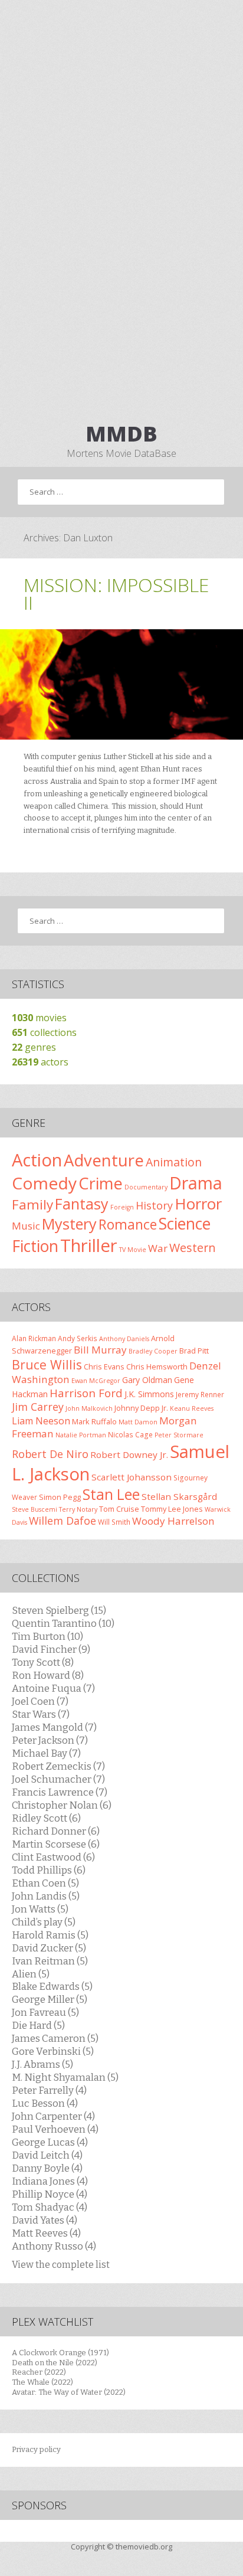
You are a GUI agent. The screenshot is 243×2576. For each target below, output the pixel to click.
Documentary (146, 1187)
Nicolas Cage (130, 1434)
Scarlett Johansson (132, 1477)
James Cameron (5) (55, 2038)
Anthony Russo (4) (54, 2246)
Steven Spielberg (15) (59, 1610)
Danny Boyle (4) (47, 2168)
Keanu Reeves (192, 1408)
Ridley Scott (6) (46, 1818)
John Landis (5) (46, 1896)
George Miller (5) (50, 1999)
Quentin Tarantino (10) (63, 1623)
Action (37, 1160)
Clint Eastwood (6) (53, 1857)
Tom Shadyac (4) (50, 2207)
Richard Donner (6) (56, 1831)
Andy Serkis (78, 1338)
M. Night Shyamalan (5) (65, 2077)
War (158, 1248)
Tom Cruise (119, 1509)
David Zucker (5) (49, 1948)
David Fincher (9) (51, 1649)
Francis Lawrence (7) (60, 1792)
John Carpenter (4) (53, 2116)
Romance (128, 1224)
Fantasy (82, 1204)
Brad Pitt (194, 1351)
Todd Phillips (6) (49, 1870)
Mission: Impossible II (116, 594)
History (154, 1205)
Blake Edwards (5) (52, 1986)
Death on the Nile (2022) (55, 2363)
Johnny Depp (137, 1408)
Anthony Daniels (124, 1339)
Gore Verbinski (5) (53, 2051)
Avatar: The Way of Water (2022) (69, 2392)
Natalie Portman (81, 1435)
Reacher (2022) (39, 2372)
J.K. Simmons (149, 1394)
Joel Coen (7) (40, 1701)
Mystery (69, 1224)
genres (34, 1047)
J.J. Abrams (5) (42, 2064)
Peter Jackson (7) (50, 1740)
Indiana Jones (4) (50, 2181)
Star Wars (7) (41, 1714)
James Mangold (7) (54, 1727)
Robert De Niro (50, 1454)
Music (26, 1226)
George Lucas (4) (50, 2142)
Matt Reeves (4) (46, 2233)
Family (32, 1204)
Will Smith (114, 1522)
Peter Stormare (179, 1435)
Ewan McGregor (96, 1381)
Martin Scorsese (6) (56, 1844)
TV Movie (133, 1250)
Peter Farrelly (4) (49, 2090)
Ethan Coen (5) (45, 1883)
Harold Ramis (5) (50, 1935)
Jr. (165, 1408)
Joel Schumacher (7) (58, 1779)
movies (39, 1018)
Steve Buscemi (35, 1509)
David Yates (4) (45, 2220)
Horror (198, 1204)
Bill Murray (100, 1350)
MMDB (121, 434)
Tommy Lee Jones (172, 1509)
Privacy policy (36, 2449)
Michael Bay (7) (46, 1753)
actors (40, 1062)
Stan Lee (111, 1494)
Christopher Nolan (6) (62, 1805)
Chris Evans (104, 1367)
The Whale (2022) (42, 2382)
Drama (196, 1183)
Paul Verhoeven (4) (55, 2129)
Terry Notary (78, 1509)
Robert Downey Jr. (129, 1454)
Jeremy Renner (200, 1394)
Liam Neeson (41, 1421)
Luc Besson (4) (45, 2103)
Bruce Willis (47, 1364)
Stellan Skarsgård (179, 1496)
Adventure (104, 1160)
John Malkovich (89, 1408)
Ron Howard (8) (48, 1675)
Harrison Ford (86, 1393)
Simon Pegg (60, 1497)
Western (193, 1248)
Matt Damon (138, 1422)
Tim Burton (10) (47, 1636)
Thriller (89, 1245)
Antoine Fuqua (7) (53, 1688)
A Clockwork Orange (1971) (60, 2353)
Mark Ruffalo (94, 1421)
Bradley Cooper (153, 1351)
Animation (174, 1162)
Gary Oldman (147, 1380)
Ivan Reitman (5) (50, 1961)
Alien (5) (31, 1974)
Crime (101, 1183)
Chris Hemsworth (157, 1367)
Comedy (44, 1183)
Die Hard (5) (38, 2025)
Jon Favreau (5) (45, 2012)
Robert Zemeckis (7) (58, 1766)
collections (44, 1032)
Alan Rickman (34, 1338)
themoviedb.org (144, 2546)
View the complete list (61, 2265)
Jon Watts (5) (40, 1909)
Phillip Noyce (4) (50, 2194)
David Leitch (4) (47, 2155)
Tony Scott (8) (43, 1662)
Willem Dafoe (63, 1521)
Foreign (122, 1207)
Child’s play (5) (44, 1922)
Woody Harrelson (173, 1521)
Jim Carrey (38, 1407)
